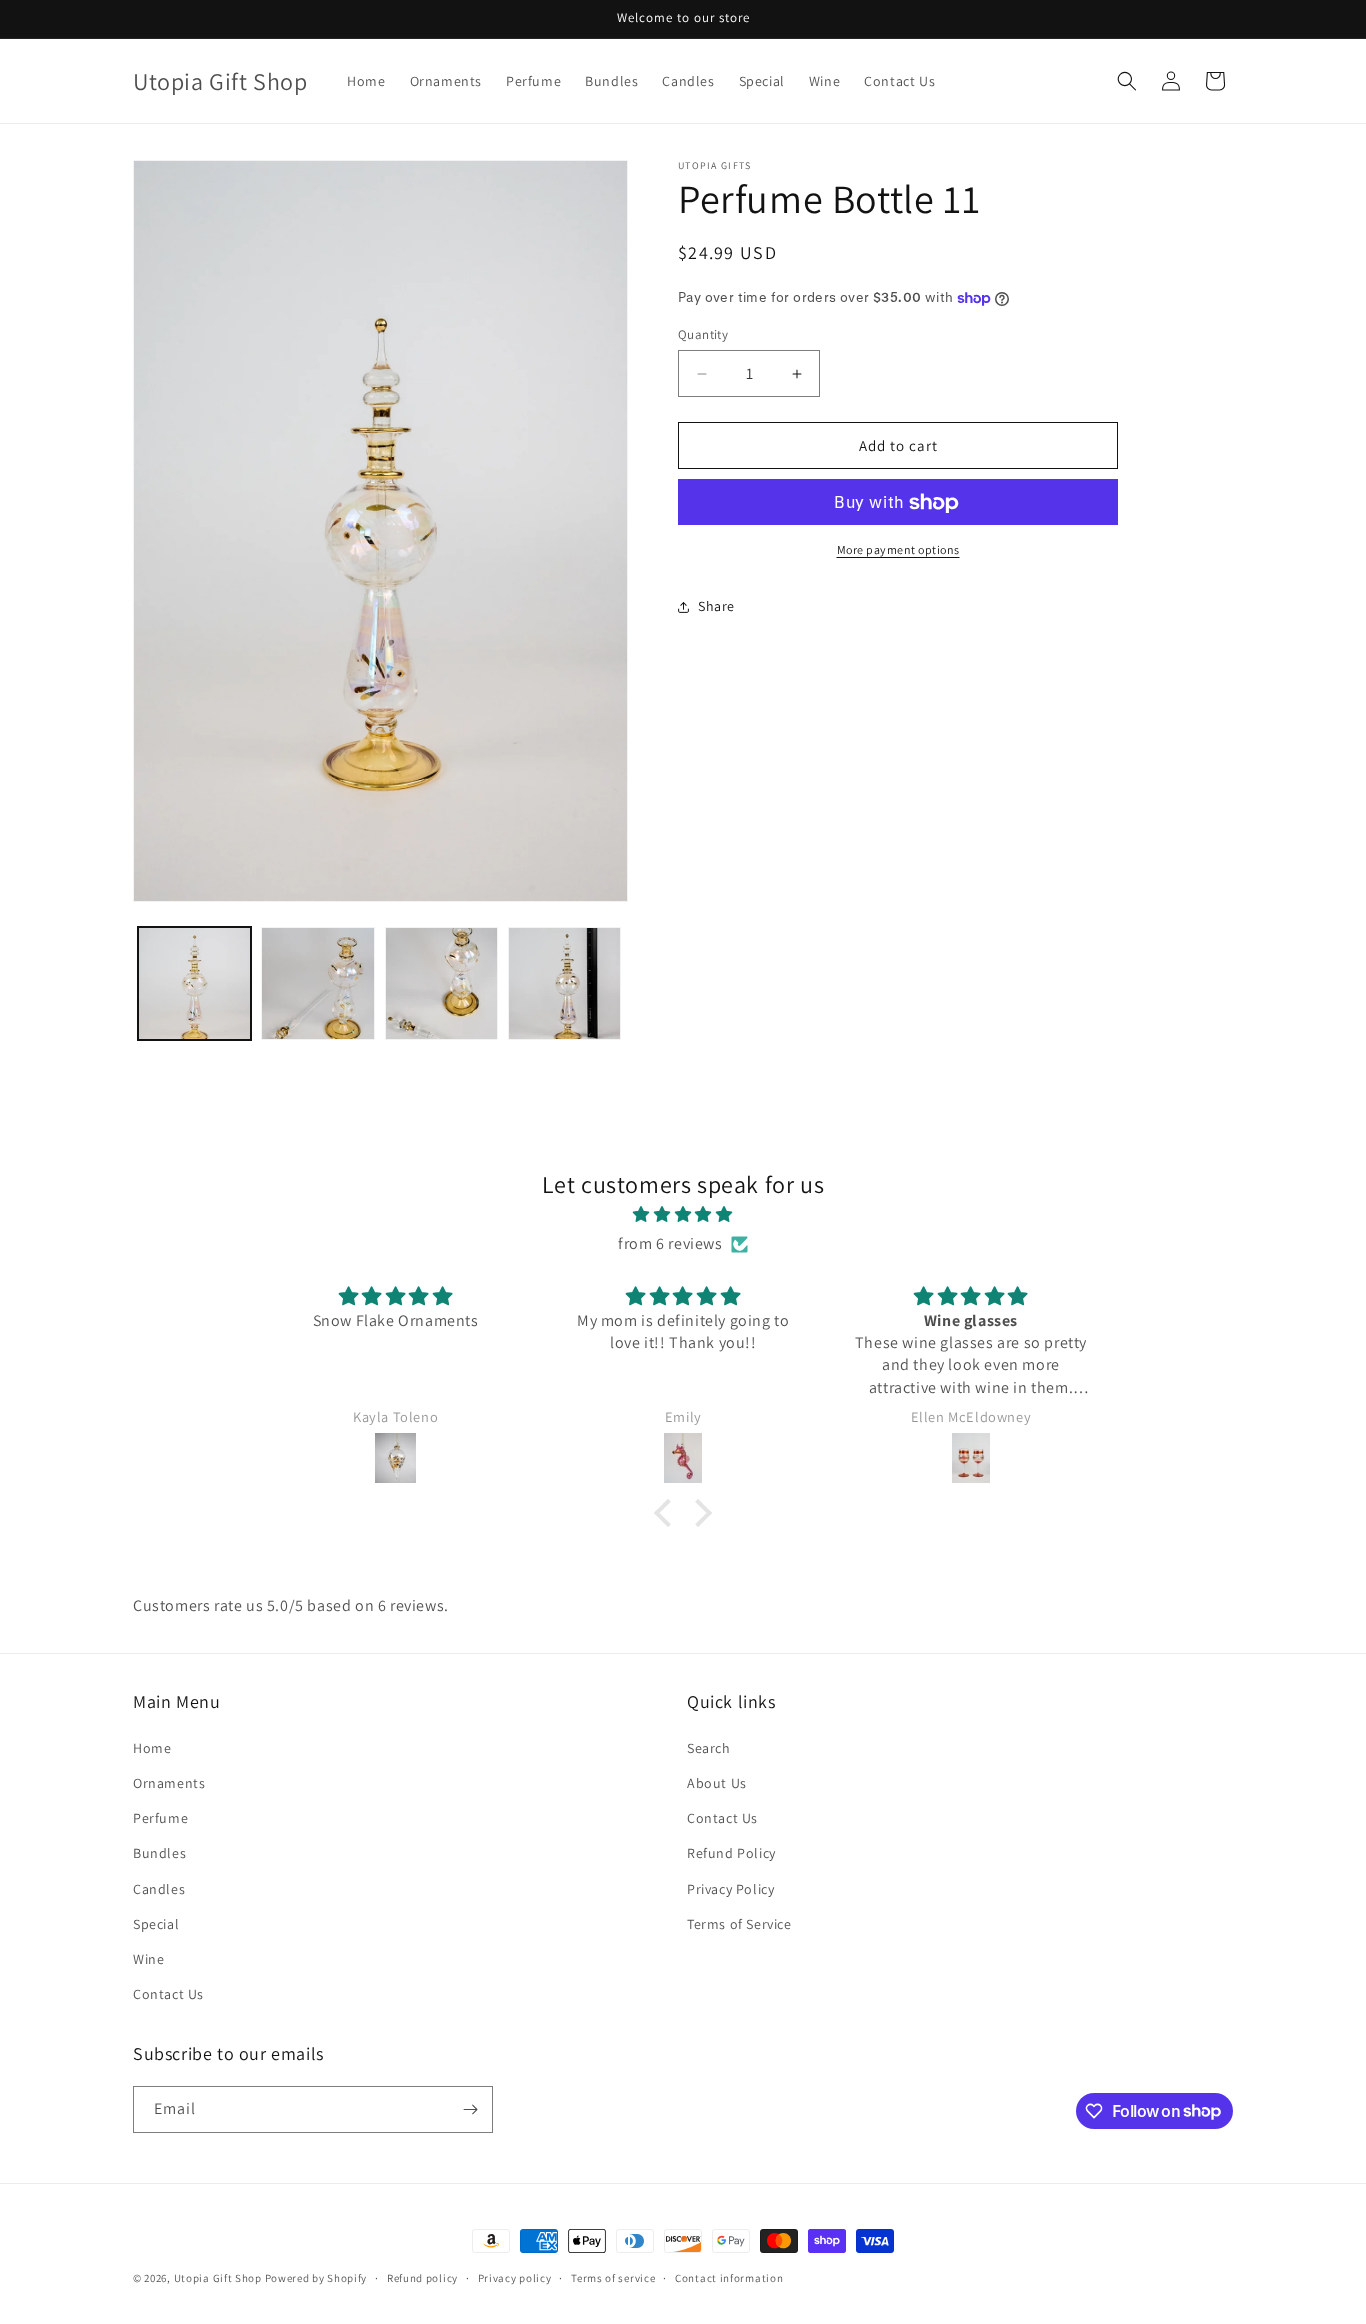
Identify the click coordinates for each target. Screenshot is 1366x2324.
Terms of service (613, 2277)
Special (156, 1924)
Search (709, 1748)
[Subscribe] (470, 2109)
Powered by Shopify (316, 2278)
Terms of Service (739, 1924)
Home (152, 1748)
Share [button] (716, 606)
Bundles (159, 1853)
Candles (159, 1888)
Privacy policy (515, 2277)
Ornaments (169, 1783)
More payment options (898, 550)
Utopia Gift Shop (218, 2278)
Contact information (729, 2277)
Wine (148, 1959)
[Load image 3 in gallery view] (441, 983)
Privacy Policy (730, 1888)
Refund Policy (731, 1853)
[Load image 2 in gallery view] (317, 983)
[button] (1127, 81)
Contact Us (168, 1994)
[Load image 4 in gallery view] (564, 983)
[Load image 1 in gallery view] (194, 983)
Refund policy (422, 2277)
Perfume (160, 1818)
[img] (683, 1215)
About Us (717, 1783)
